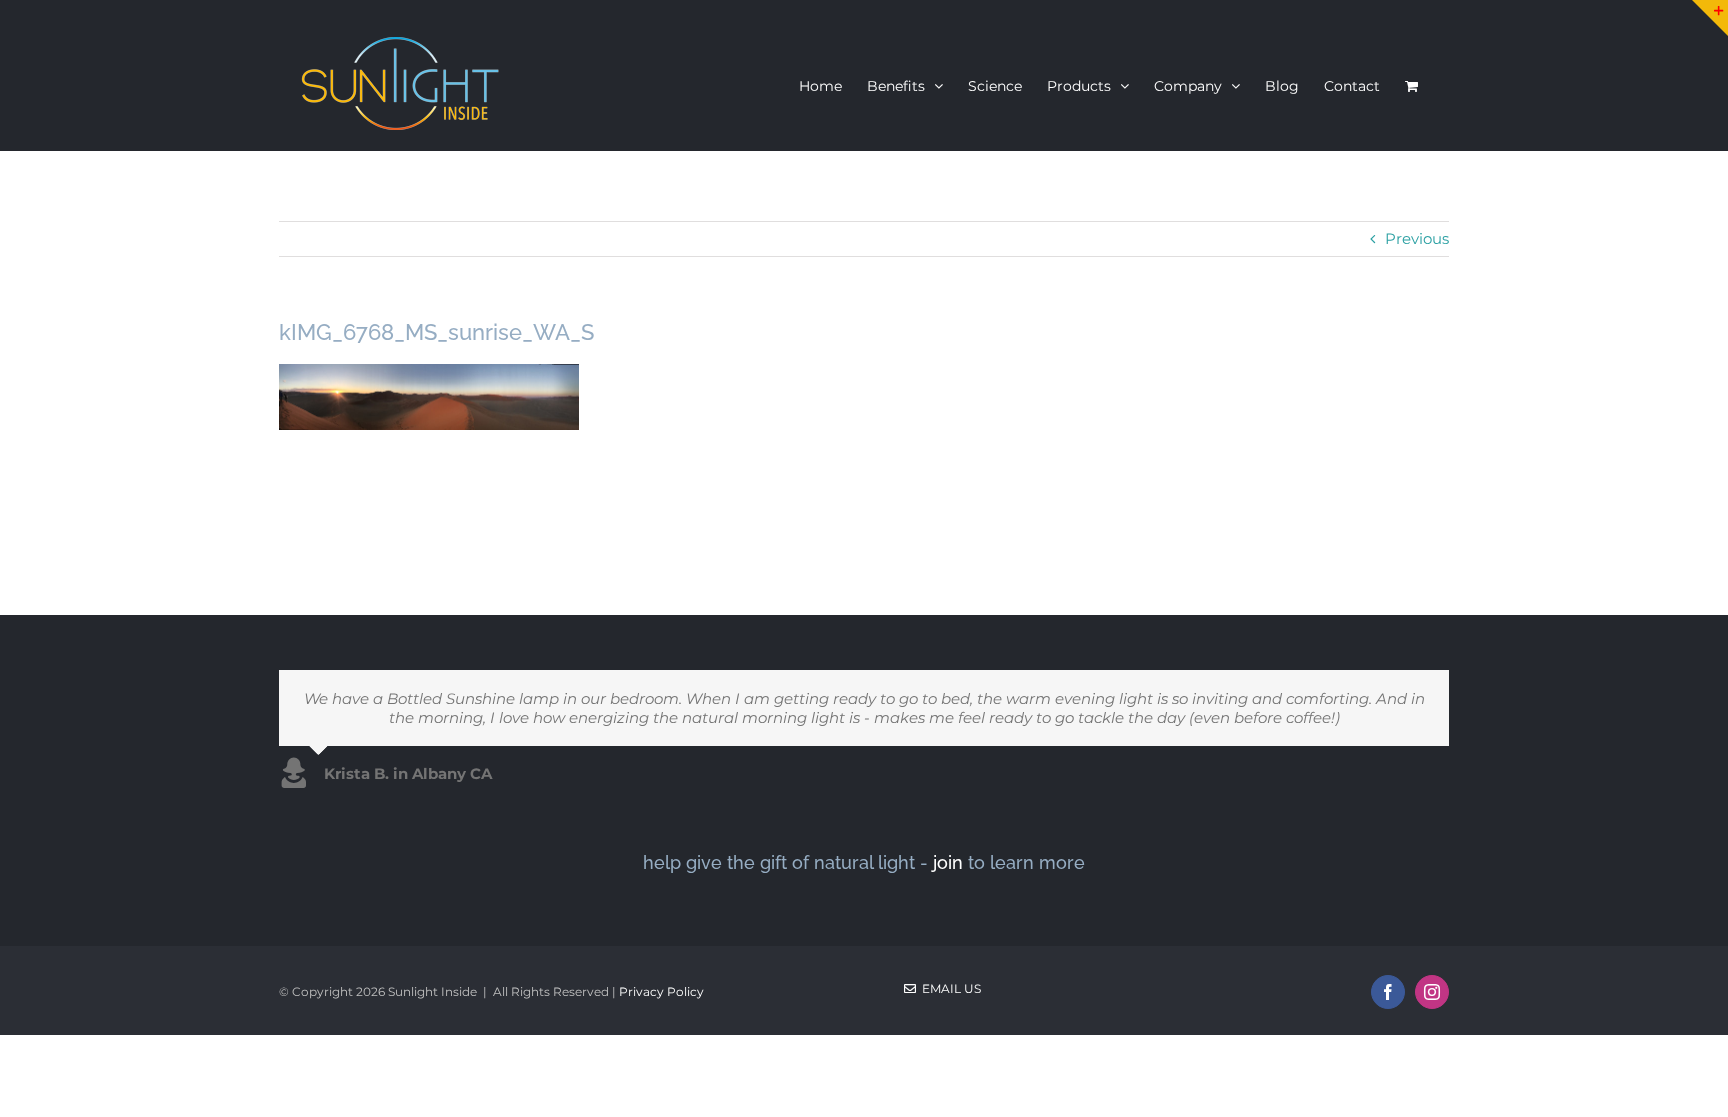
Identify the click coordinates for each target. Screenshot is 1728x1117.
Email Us (948, 988)
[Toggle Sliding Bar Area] (1710, 18)
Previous (1417, 238)
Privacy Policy (661, 991)
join (948, 862)
